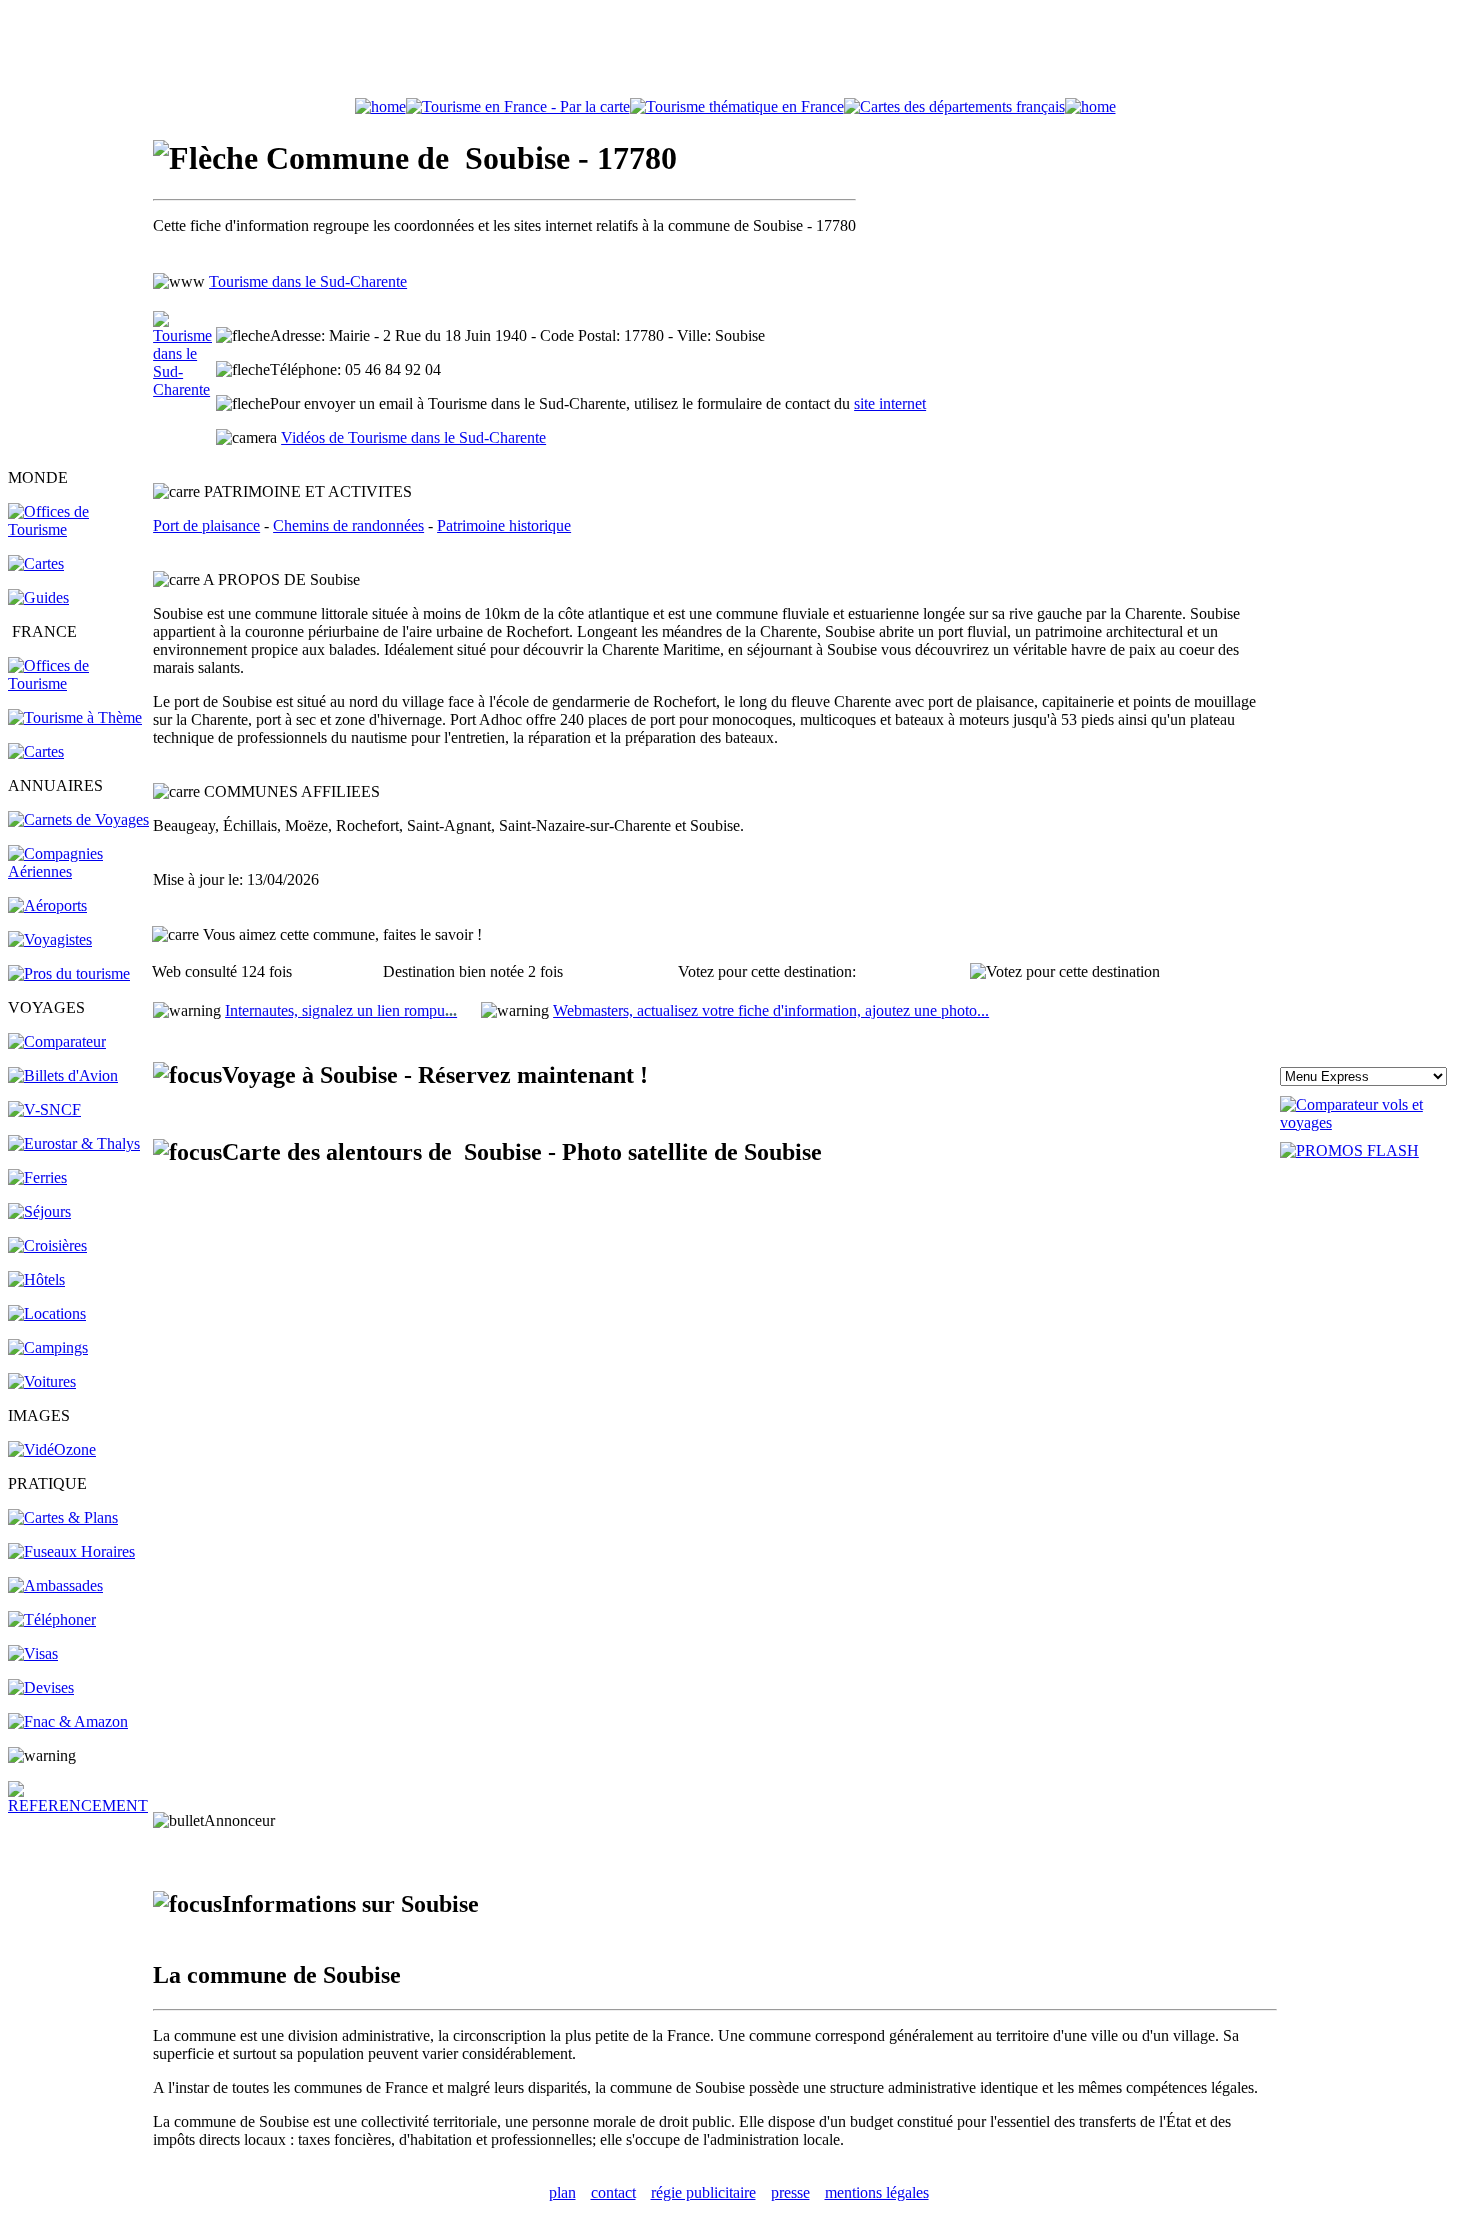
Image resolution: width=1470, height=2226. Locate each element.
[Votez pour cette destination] (1065, 972)
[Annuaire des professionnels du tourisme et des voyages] (69, 973)
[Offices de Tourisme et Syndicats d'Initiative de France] (79, 683)
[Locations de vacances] (47, 1313)
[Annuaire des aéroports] (47, 905)
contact (613, 2192)
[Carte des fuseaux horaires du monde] (71, 1551)
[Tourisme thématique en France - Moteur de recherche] (737, 106)
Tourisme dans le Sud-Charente (308, 281)
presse (790, 2192)
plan (562, 2192)
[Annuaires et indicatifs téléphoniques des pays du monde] (52, 1619)
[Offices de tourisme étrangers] (954, 106)
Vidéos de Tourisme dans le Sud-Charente (413, 437)
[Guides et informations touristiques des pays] (38, 597)
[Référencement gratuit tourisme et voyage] (79, 1805)
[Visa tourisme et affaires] (33, 1653)
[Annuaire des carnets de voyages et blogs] (78, 819)
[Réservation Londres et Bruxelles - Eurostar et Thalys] (74, 1143)
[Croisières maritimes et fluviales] (47, 1245)
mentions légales (877, 2192)
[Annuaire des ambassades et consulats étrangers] (55, 1585)
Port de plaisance (206, 525)
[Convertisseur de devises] (41, 1687)
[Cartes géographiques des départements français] (36, 751)
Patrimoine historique (504, 525)
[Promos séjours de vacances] (39, 1211)
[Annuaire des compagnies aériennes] (79, 871)
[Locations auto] (42, 1381)
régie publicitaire (703, 2192)
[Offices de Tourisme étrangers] (79, 529)
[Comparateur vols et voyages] (57, 1041)
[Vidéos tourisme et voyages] (52, 1449)
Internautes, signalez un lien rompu (341, 1010)
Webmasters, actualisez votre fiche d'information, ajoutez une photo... (771, 1010)
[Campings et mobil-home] (48, 1347)
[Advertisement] (735, 53)
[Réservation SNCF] (44, 1109)
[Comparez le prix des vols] (1371, 1122)
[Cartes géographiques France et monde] (63, 1517)
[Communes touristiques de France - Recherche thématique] (75, 717)
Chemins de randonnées (348, 525)
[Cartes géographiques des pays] (36, 563)
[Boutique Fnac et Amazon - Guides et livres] (68, 1721)
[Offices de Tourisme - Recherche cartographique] (518, 106)
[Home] (380, 106)
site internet (890, 403)
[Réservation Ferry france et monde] (37, 1177)
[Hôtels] (36, 1279)
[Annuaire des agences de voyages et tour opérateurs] (50, 939)
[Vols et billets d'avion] (63, 1075)
